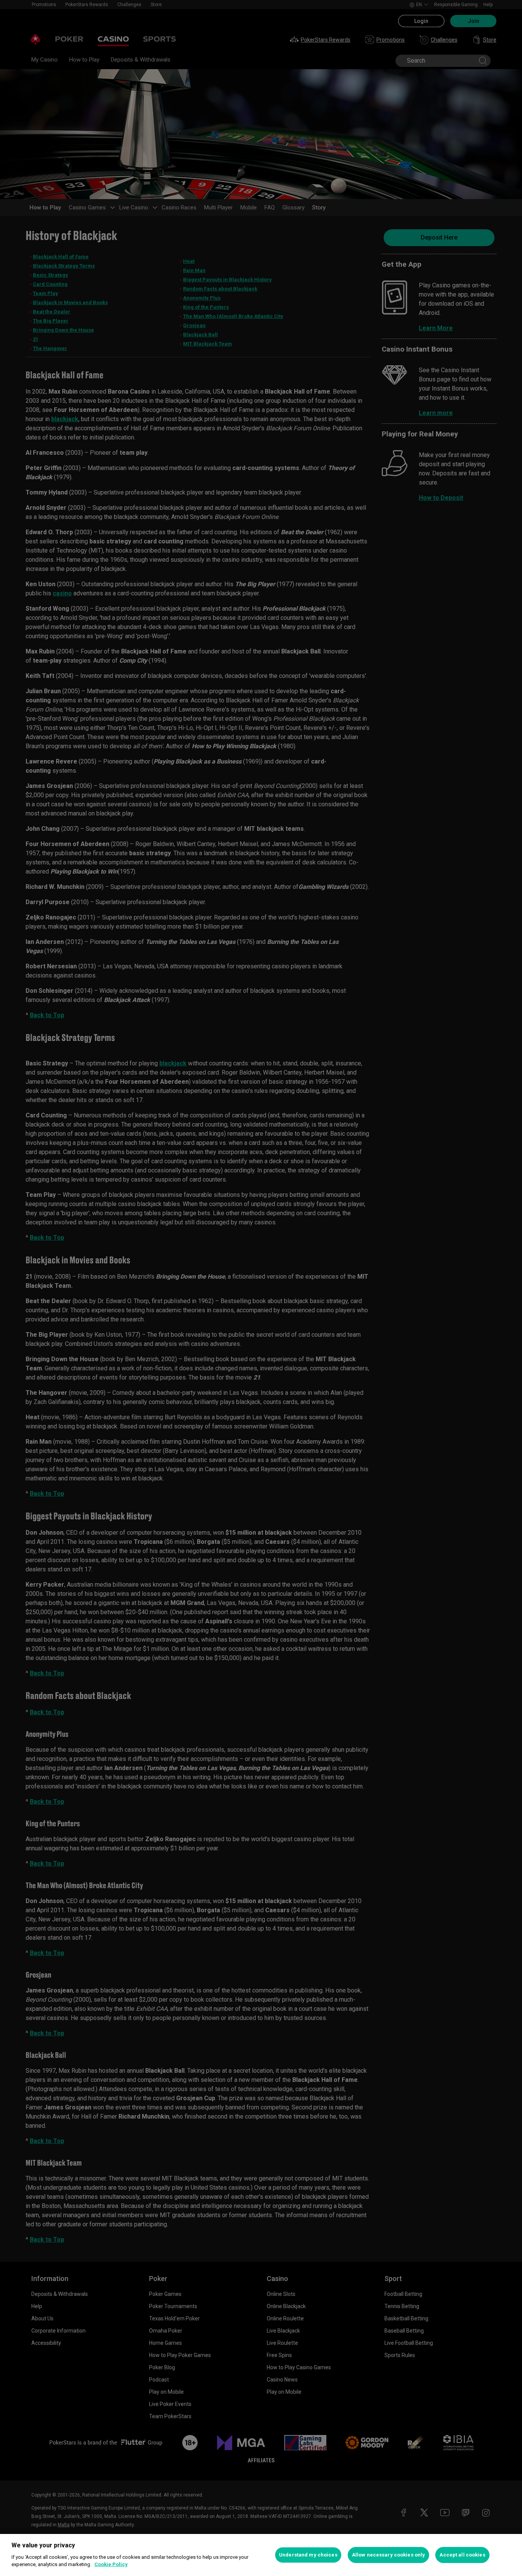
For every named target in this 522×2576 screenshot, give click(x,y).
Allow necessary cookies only (389, 2555)
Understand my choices (308, 2555)
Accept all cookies (462, 2555)
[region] (261, 2555)
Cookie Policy (111, 2564)
